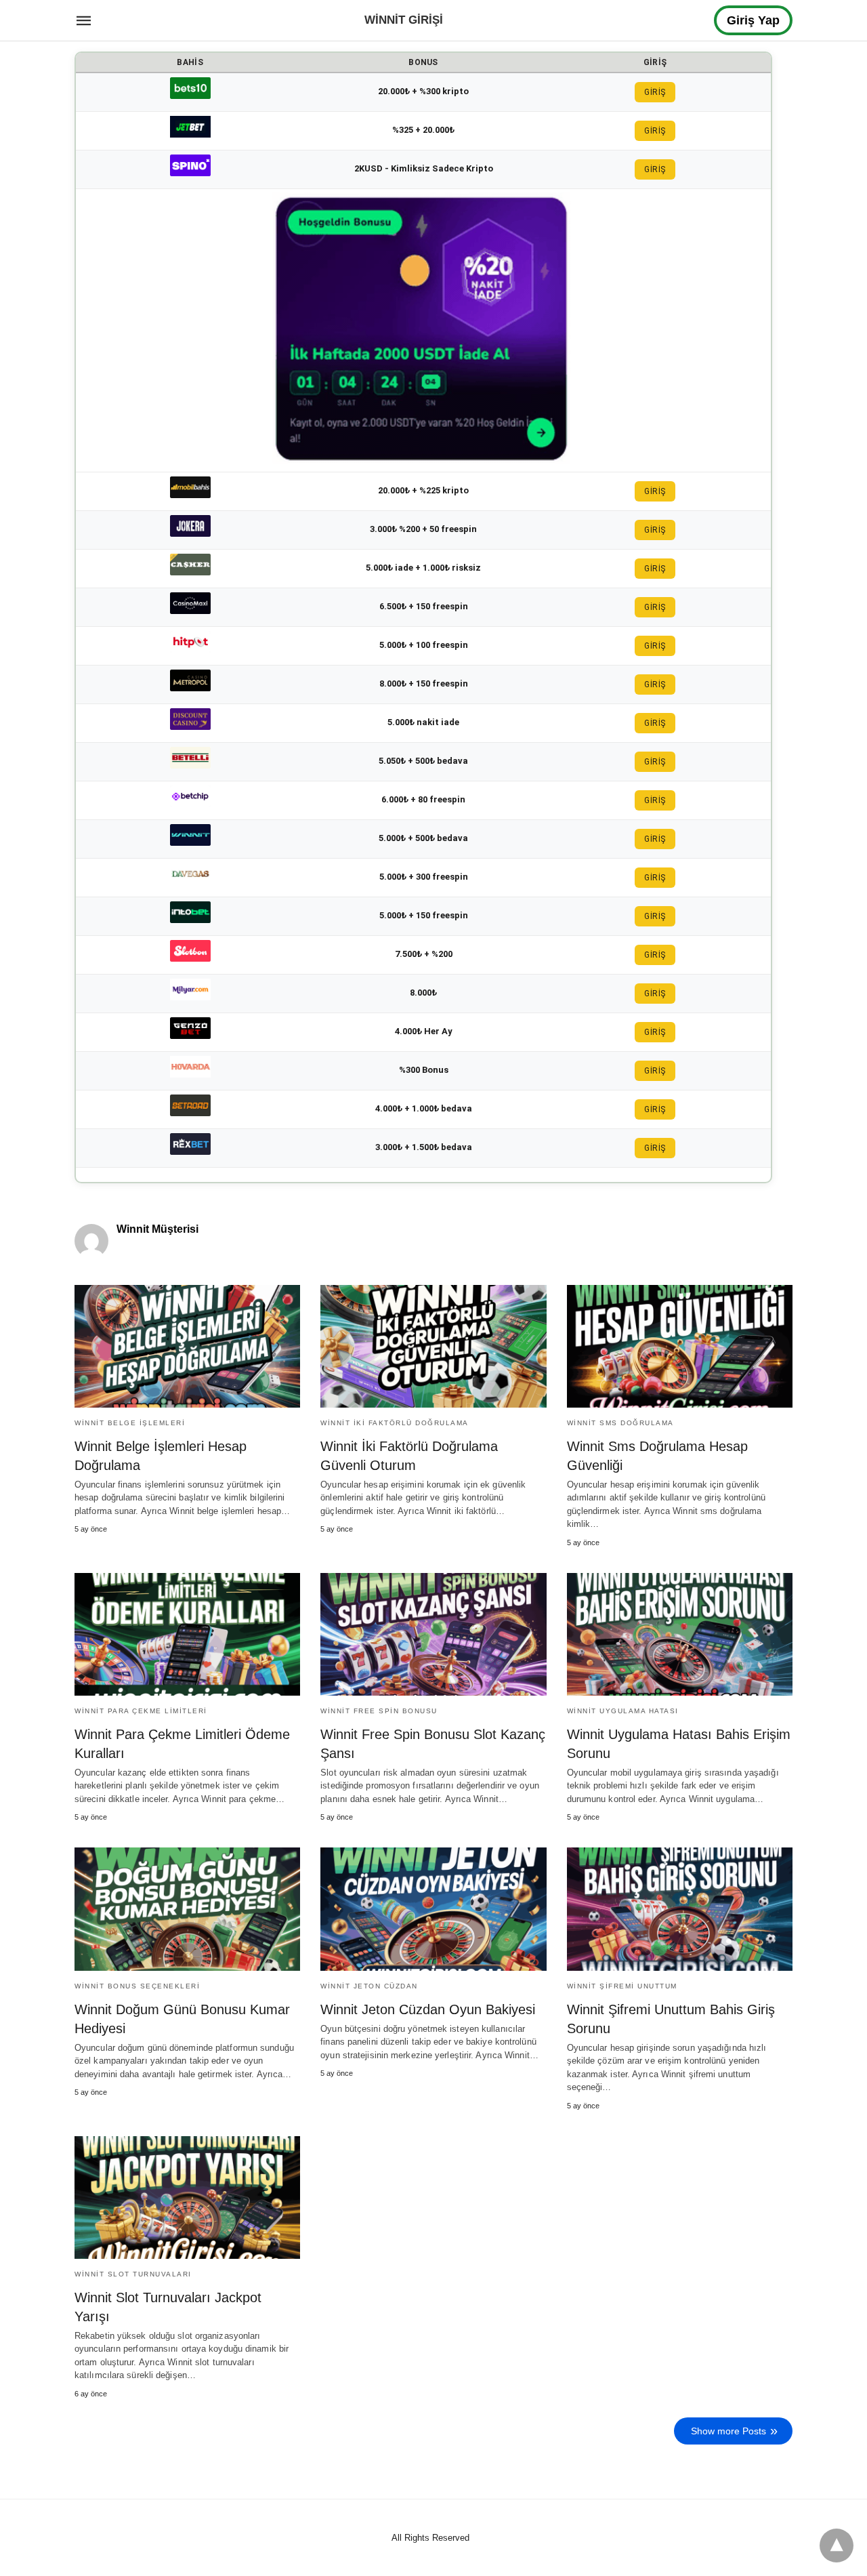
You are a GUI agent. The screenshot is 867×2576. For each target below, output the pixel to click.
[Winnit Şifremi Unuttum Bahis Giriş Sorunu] (680, 1909)
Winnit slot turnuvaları (133, 2274)
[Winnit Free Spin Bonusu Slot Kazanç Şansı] (433, 1634)
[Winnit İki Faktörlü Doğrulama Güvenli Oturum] (433, 1346)
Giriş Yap (753, 20)
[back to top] (837, 2546)
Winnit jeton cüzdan (369, 1986)
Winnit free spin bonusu (379, 1711)
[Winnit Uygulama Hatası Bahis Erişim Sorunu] (680, 1634)
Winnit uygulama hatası (623, 1711)
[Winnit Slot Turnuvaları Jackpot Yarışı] (187, 2197)
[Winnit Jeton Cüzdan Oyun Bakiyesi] (433, 1909)
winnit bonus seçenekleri (137, 1986)
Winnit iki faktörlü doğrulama (395, 1423)
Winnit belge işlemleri (130, 1423)
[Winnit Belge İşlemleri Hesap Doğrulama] (187, 1346)
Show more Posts (728, 2431)
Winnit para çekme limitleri (141, 1711)
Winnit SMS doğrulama (620, 1423)
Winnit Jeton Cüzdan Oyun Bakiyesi (428, 2009)
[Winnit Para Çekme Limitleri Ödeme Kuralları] (187, 1634)
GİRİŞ (655, 92)
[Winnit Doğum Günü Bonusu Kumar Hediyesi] (187, 1909)
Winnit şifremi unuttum (622, 1986)
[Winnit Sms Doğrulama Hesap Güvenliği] (680, 1346)
